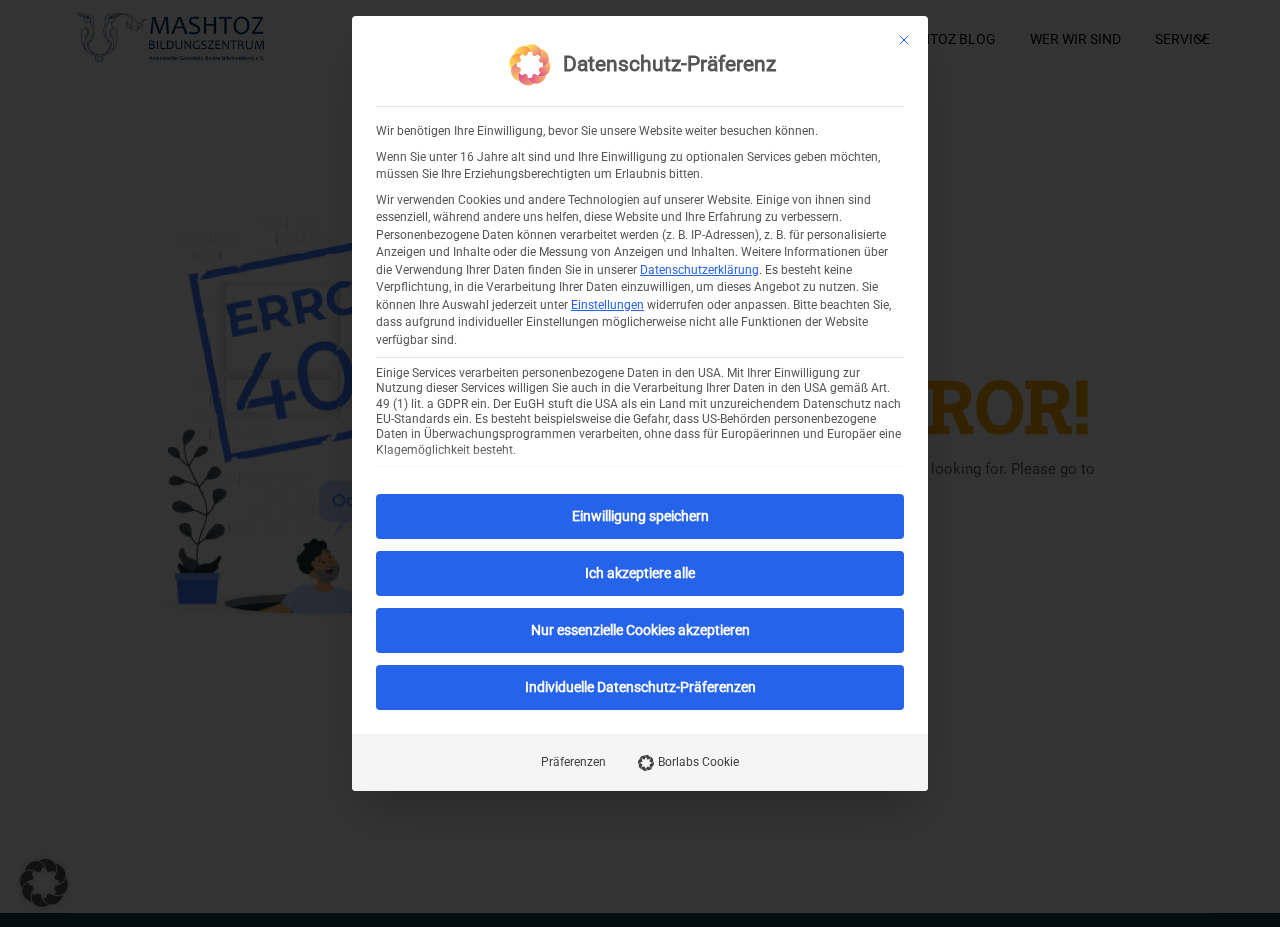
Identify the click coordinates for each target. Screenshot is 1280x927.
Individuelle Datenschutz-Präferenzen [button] (640, 687)
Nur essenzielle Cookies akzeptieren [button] (640, 630)
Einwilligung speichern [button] (640, 516)
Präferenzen (573, 762)
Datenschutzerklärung (699, 270)
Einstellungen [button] (607, 305)
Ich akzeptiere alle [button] (640, 573)
